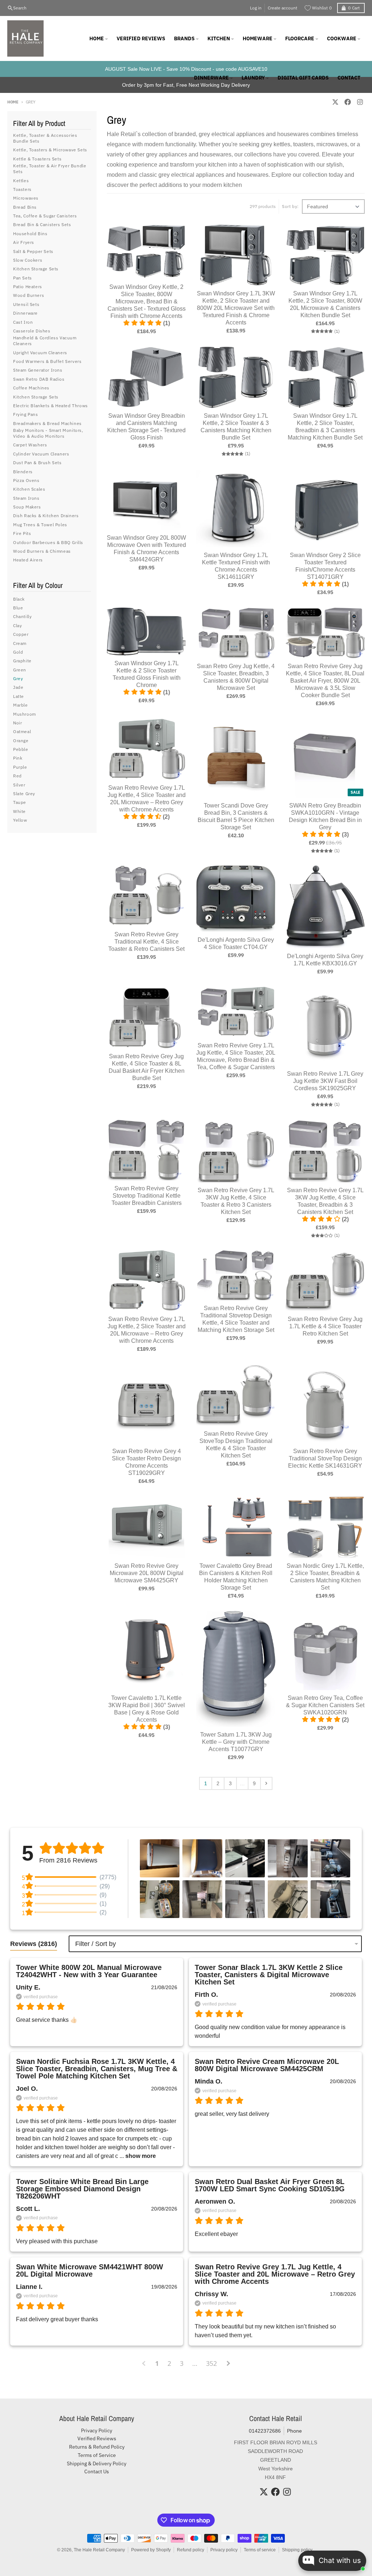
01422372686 (265, 2431)
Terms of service (260, 2550)
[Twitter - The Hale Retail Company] (335, 102)
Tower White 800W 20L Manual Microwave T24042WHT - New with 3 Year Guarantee (89, 1971)
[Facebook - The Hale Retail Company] (348, 102)
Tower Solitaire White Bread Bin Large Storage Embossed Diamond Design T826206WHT (82, 2189)
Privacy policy (224, 2550)
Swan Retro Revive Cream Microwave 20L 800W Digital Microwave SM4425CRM (267, 2065)
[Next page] (266, 1783)
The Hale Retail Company (99, 2550)
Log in (256, 8)
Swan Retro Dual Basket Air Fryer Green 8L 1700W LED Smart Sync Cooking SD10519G (270, 2185)
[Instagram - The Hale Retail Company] (360, 102)
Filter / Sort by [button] (96, 1944)
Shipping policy (297, 2550)
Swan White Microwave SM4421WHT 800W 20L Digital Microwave (90, 2270)
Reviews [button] (34, 1944)
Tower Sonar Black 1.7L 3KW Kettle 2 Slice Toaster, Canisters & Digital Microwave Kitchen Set (269, 1975)
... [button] (137, 2156)
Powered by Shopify (151, 2550)
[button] (160, 1858)
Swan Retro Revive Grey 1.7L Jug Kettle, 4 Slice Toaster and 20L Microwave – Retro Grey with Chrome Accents (275, 2274)
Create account (282, 8)
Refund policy (191, 2550)
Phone (294, 2431)
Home (13, 102)
